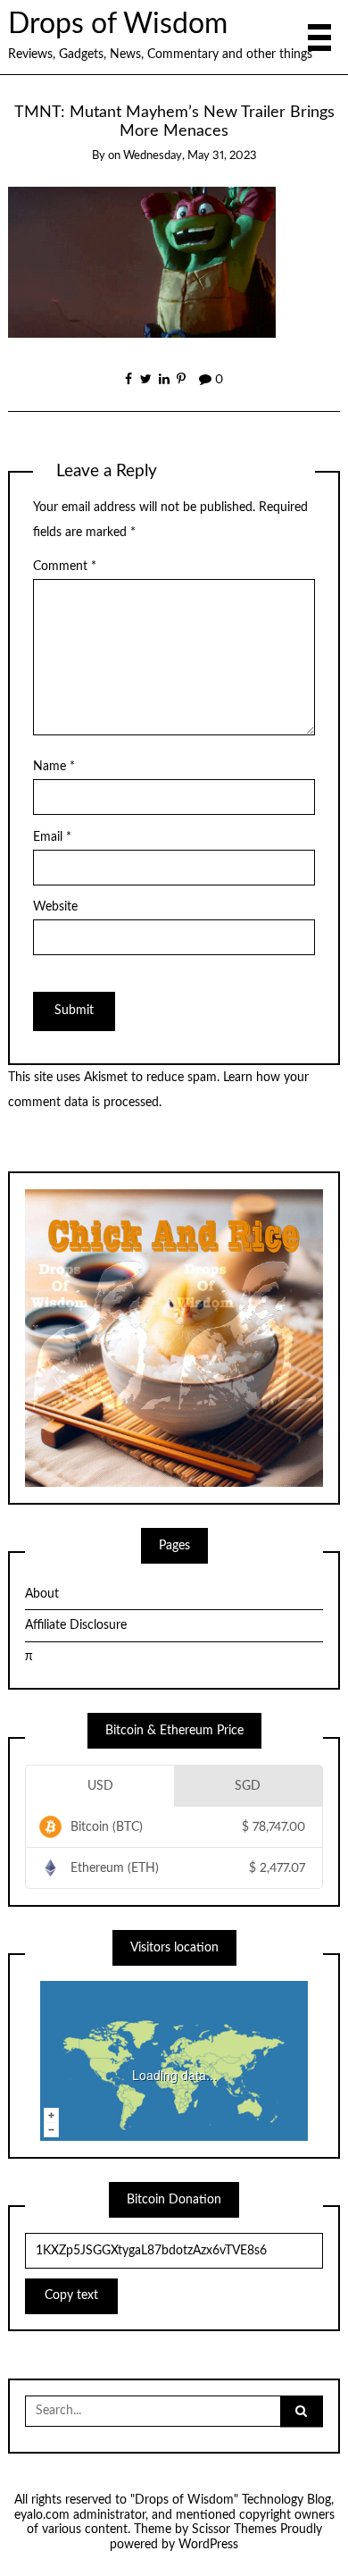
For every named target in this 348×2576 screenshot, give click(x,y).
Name (54, 767)
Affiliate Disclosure (76, 1625)
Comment (65, 566)
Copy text (71, 2295)
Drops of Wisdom (118, 25)
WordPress (208, 2545)
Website (55, 907)
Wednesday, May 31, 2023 (190, 156)
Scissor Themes (234, 2530)
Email (52, 837)
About (42, 1594)
